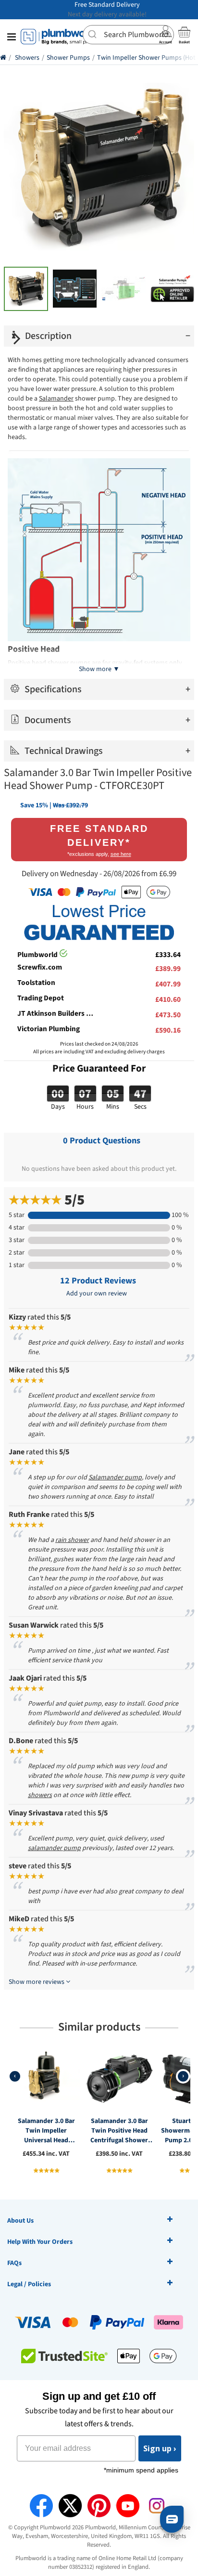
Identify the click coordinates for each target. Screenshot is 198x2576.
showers (40, 1795)
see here (121, 854)
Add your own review (97, 1294)
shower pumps (69, 663)
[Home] (3, 58)
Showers (27, 58)
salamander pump (54, 1848)
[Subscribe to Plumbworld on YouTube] (128, 2506)
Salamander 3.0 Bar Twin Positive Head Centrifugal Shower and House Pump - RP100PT (119, 2131)
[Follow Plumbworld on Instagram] (157, 2506)
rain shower (72, 1540)
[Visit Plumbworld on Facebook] (41, 2506)
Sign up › (160, 2448)
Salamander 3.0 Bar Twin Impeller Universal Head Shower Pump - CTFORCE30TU (46, 2131)
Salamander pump (115, 1477)
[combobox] (128, 35)
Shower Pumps (68, 58)
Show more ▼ (99, 669)
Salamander (56, 399)
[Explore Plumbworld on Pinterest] (99, 2506)
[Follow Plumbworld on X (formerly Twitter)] (70, 2506)
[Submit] (93, 34)
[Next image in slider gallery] (17, 338)
